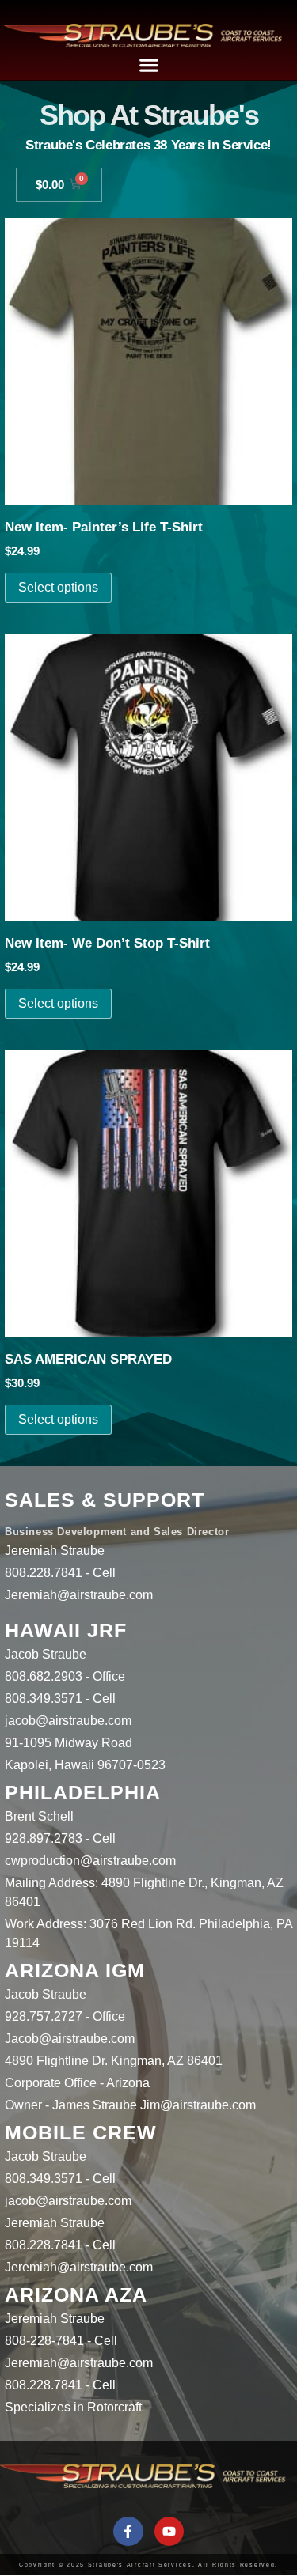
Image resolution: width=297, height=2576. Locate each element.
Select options (58, 587)
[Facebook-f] (128, 2531)
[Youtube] (169, 2531)
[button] (148, 64)
